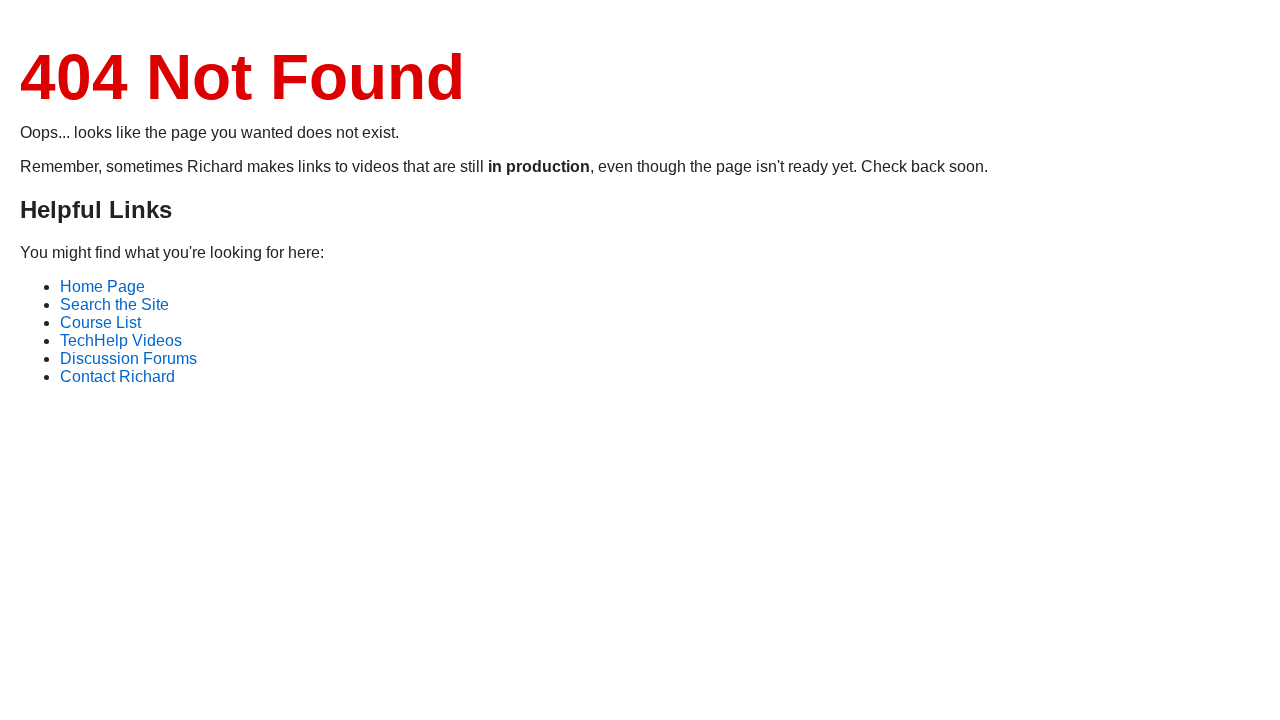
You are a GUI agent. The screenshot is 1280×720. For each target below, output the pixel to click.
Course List (100, 322)
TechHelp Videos (121, 340)
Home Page (102, 286)
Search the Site (114, 304)
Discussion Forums (128, 358)
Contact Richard (117, 376)
